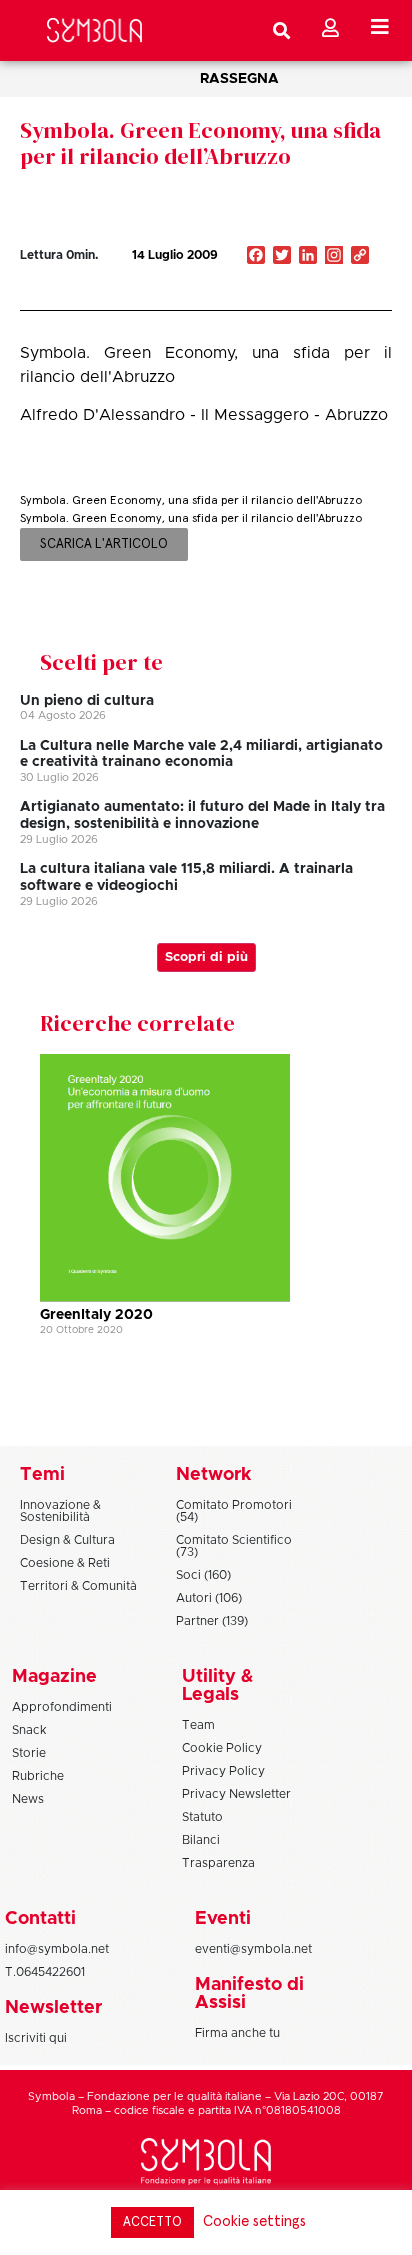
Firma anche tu (237, 2033)
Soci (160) (203, 1575)
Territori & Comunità (78, 1586)
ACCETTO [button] (152, 2222)
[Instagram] (334, 257)
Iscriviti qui (36, 2038)
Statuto (202, 1817)
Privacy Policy (223, 1771)
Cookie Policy (222, 1748)
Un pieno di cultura (87, 701)
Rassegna (239, 79)
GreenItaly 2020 (96, 1315)
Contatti (40, 1919)
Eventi (223, 1919)
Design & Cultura (67, 1540)
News (28, 1799)
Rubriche (38, 1776)
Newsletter (53, 2008)
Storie (29, 1753)
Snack (29, 1730)
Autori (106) (209, 1598)
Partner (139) (212, 1621)
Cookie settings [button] (254, 2221)
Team (198, 1725)
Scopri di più (206, 957)
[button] (299, 298)
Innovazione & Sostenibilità (60, 1511)
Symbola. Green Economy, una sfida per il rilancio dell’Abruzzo (200, 143)
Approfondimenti (62, 1707)
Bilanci (201, 1840)
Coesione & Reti (65, 1563)
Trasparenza (218, 1863)
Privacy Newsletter (236, 1794)
